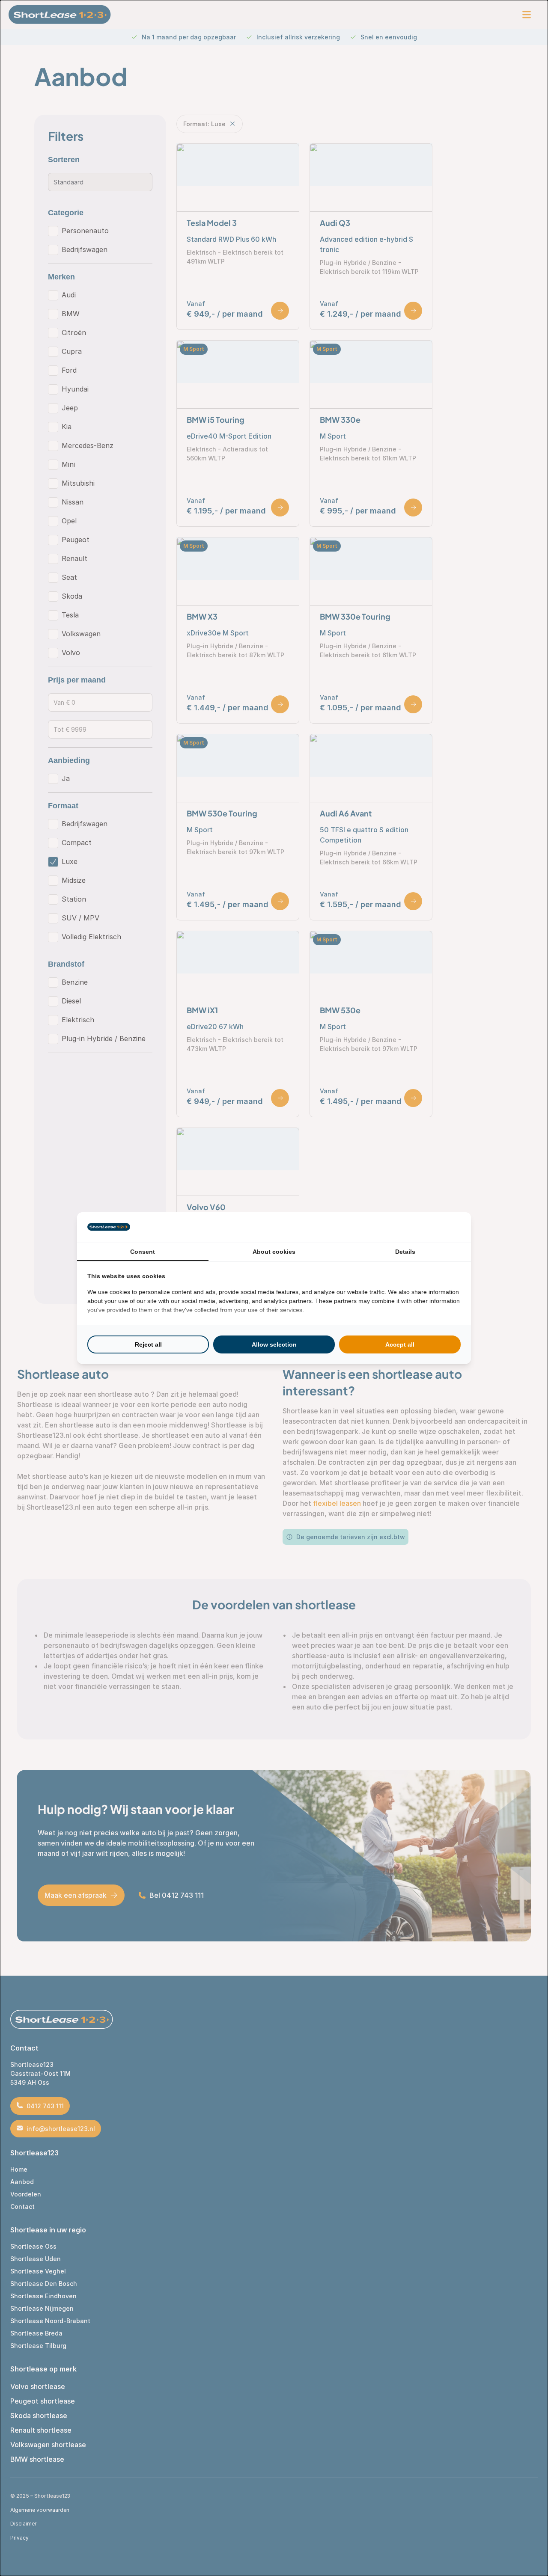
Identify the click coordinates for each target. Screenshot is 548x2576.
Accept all (400, 1344)
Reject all (148, 1344)
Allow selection (274, 1344)
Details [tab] (405, 1252)
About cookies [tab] (274, 1252)
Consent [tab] (143, 1252)
